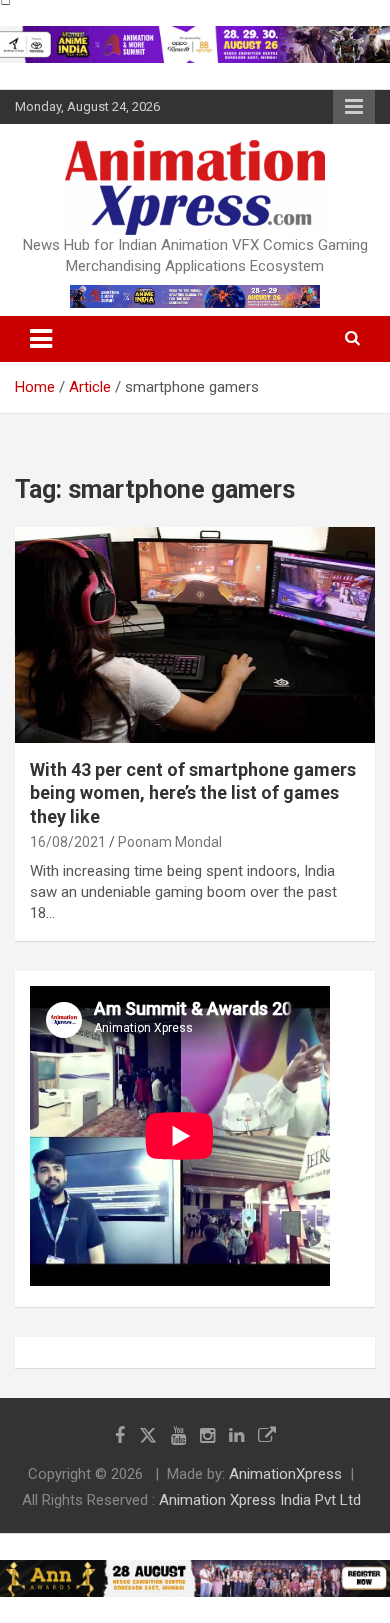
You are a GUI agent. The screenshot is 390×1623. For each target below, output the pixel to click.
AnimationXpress (285, 1474)
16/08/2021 (68, 842)
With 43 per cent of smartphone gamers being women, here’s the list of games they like (193, 793)
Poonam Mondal (170, 842)
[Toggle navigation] (41, 339)
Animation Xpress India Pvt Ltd (260, 1500)
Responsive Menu (354, 107)
